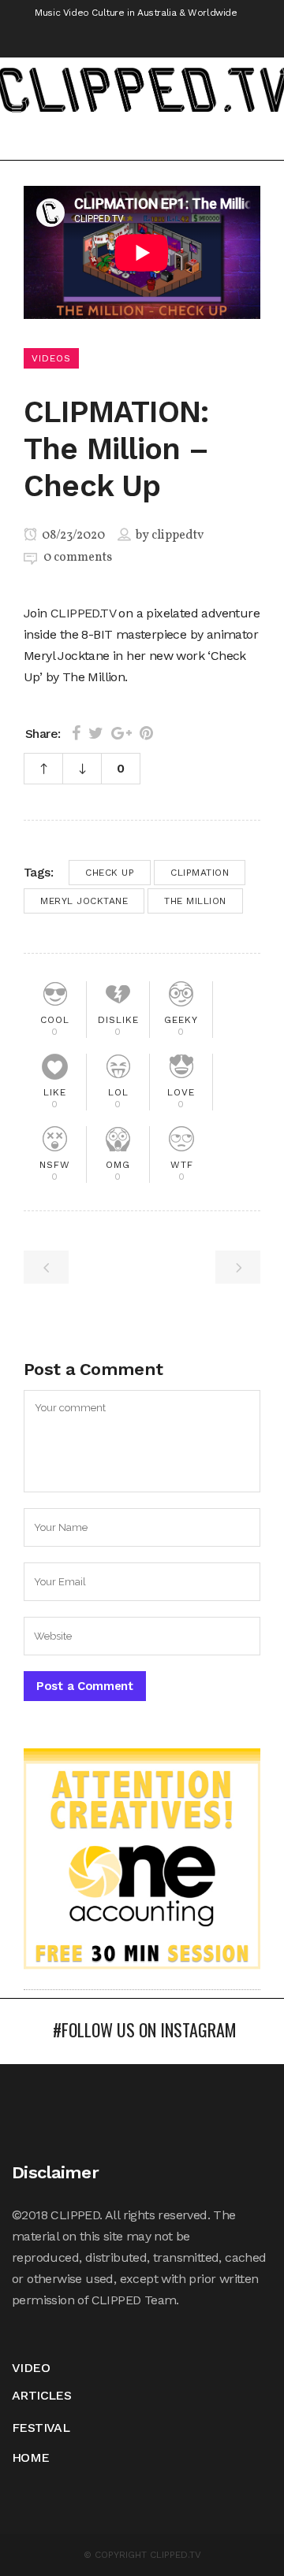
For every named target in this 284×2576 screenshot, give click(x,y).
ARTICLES (41, 2395)
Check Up (110, 873)
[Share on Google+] (121, 733)
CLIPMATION (200, 873)
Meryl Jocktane (84, 901)
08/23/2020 (72, 536)
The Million (195, 901)
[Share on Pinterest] (146, 733)
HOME (31, 2457)
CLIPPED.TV (83, 613)
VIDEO (31, 2368)
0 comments (78, 558)
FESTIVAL (41, 2428)
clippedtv (177, 536)
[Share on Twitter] (96, 733)
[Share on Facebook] (76, 733)
